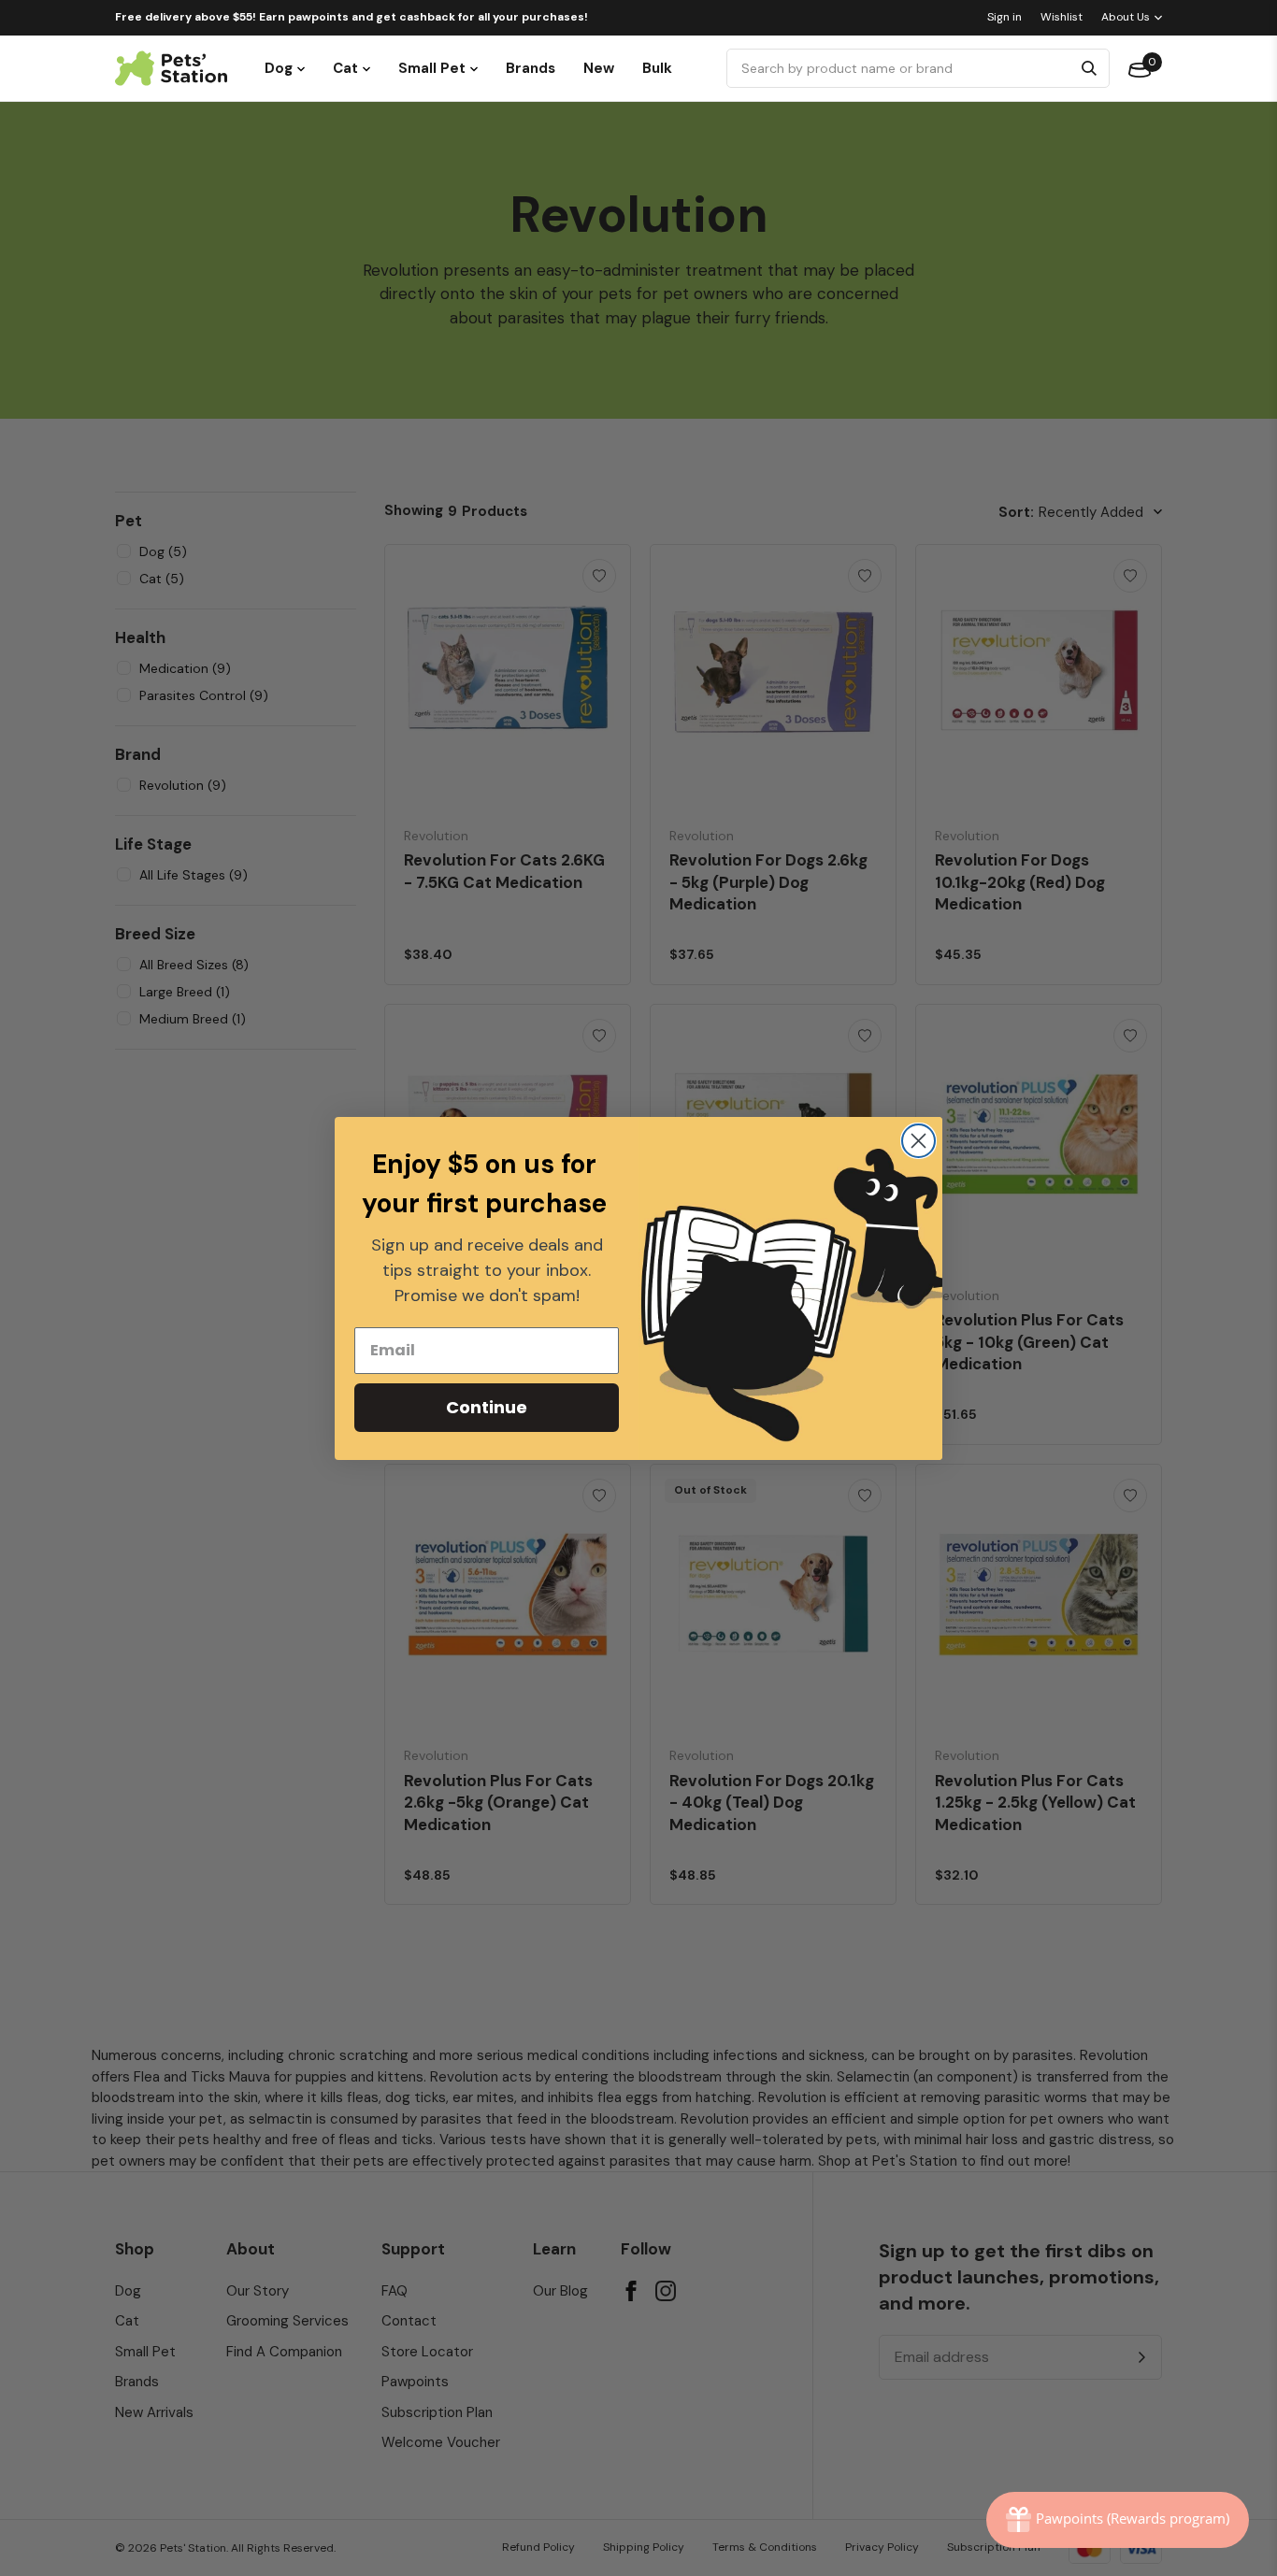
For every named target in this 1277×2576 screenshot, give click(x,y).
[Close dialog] (918, 1141)
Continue (487, 1407)
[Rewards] (1118, 2520)
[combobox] (902, 68)
